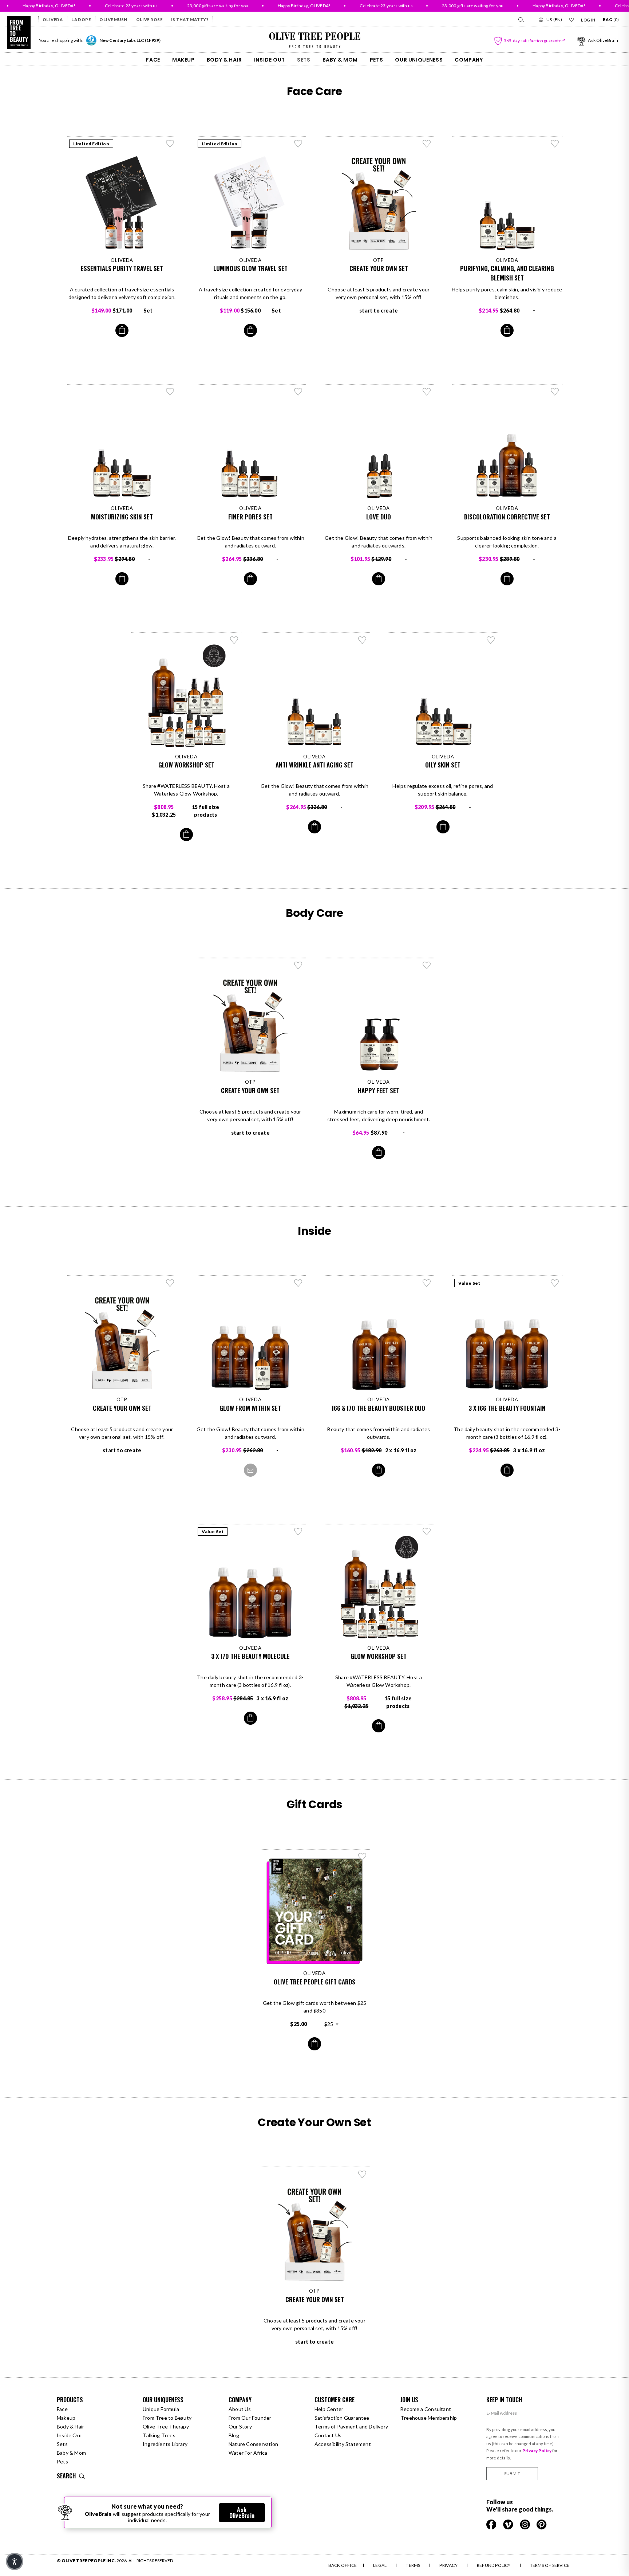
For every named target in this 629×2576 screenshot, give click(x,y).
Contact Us (328, 2435)
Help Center (329, 2409)
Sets (304, 60)
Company (469, 60)
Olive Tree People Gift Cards (314, 1982)
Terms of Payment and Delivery (351, 2426)
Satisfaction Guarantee (342, 2418)
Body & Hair (224, 60)
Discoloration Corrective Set (507, 517)
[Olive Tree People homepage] (19, 32)
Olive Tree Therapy (166, 2426)
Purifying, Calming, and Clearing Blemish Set (507, 273)
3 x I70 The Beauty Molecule (250, 1656)
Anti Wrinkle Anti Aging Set (314, 765)
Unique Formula (161, 2409)
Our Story (240, 2426)
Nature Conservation (253, 2444)
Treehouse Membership (429, 2418)
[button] (15, 2561)
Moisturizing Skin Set (122, 517)
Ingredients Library (165, 2444)
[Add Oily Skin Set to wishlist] (491, 640)
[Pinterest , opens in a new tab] (542, 2524)
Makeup (183, 60)
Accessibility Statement (343, 2444)
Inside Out (270, 60)
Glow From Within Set (250, 1408)
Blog (234, 2435)
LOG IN (588, 20)
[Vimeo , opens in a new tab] (509, 2524)
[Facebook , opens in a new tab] (492, 2524)
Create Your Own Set (379, 268)
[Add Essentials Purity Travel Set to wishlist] (170, 144)
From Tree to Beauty (167, 2418)
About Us (240, 2409)
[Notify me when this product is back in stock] (250, 1470)
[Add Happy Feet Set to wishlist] (427, 965)
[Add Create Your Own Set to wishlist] (427, 144)
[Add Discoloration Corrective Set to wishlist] (555, 392)
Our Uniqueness (419, 60)
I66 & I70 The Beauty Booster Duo (379, 1408)
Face (153, 60)
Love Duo (379, 517)
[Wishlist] (571, 20)
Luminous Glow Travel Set (250, 268)
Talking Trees (159, 2435)
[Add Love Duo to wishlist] (427, 392)
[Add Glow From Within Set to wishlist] (298, 1283)
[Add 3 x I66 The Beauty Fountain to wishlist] (555, 1283)
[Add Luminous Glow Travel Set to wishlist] (298, 144)
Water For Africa (248, 2453)
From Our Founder (250, 2418)
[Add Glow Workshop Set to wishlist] (234, 640)
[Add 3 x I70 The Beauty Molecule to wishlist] (298, 1531)
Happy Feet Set (379, 1090)
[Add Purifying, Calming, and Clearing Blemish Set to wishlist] (555, 144)
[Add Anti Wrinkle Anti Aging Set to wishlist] (362, 640)
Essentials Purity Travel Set (122, 268)
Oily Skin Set (443, 765)
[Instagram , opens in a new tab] (525, 2524)
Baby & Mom (340, 60)
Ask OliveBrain (242, 2513)
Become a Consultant (426, 2409)
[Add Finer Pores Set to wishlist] (298, 392)
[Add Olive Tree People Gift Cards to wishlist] (362, 1857)
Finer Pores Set (250, 517)
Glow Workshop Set (186, 765)
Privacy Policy (537, 2451)
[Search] (521, 20)
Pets (377, 60)
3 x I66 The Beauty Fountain (507, 1408)
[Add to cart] (122, 330)
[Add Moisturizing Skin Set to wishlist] (170, 392)
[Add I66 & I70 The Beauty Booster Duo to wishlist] (427, 1283)
